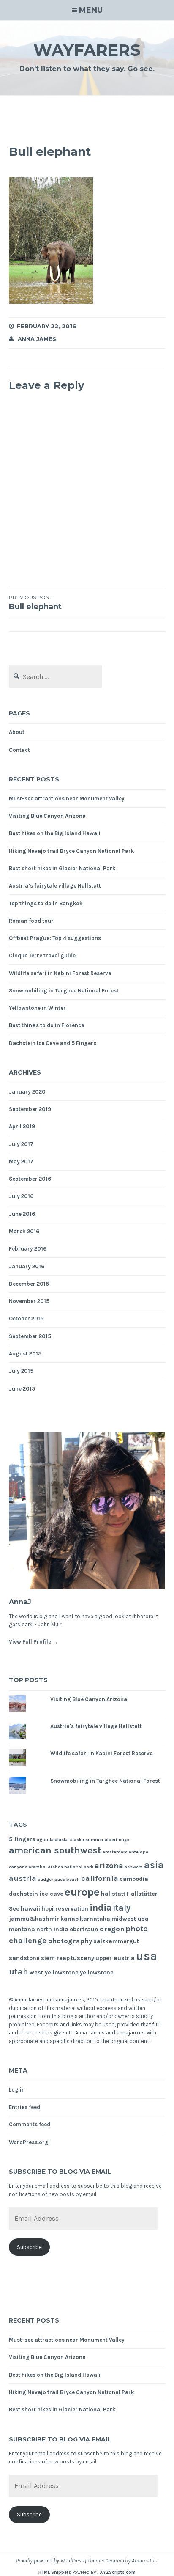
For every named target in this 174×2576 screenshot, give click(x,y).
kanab (69, 1919)
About (17, 732)
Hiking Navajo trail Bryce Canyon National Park (71, 851)
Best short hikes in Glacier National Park (62, 868)
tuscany (83, 1958)
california (100, 1878)
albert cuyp (117, 1840)
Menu (91, 10)
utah (19, 1972)
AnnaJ (20, 1602)
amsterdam (115, 1852)
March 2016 (24, 1231)
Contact (19, 750)
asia (154, 1865)
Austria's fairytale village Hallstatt (96, 1726)
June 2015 (22, 1389)
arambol (38, 1867)
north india (52, 1929)
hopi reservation (65, 1909)
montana (22, 1929)
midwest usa (130, 1919)
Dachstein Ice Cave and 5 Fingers (53, 1043)
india (101, 1907)
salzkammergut (116, 1941)
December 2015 (29, 1284)
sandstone (24, 1958)
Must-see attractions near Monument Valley (67, 799)
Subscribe (29, 2247)
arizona (109, 1866)
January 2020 (27, 1092)
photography (70, 1941)
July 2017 (21, 1144)
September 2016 (30, 1179)
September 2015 (30, 1336)
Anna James (37, 339)
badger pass (51, 1879)
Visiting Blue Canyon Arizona (47, 816)
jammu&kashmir (34, 1919)
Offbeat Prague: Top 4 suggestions (55, 938)
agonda (45, 1840)
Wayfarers (87, 50)
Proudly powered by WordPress (50, 2561)
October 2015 (26, 1318)
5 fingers (22, 1839)
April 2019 (22, 1126)
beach (73, 1879)
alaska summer (87, 1840)
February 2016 (28, 1249)
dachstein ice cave (36, 1894)
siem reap (55, 1958)
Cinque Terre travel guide (42, 955)
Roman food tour (31, 921)
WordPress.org (29, 2142)
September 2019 (30, 1109)
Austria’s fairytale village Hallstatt (55, 886)
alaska (62, 1840)
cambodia (134, 1879)
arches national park (71, 1867)
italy (122, 1908)
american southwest (55, 1850)
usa (147, 1956)
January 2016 (27, 1266)
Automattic (144, 2561)
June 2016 (22, 1214)
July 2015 (21, 1371)
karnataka (95, 1919)
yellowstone (97, 1973)
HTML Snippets (55, 2572)
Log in (17, 2090)
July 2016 (21, 1196)
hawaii (30, 1909)
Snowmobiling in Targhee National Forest (64, 991)
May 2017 (21, 1162)
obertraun (84, 1929)
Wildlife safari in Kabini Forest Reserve (60, 973)
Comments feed (30, 2124)
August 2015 (25, 1354)
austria (23, 1878)
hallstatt (113, 1894)
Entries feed (24, 2107)
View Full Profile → (33, 1642)
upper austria (115, 1958)
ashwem (134, 1867)
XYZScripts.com (118, 2572)
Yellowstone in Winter (37, 1008)
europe (82, 1892)
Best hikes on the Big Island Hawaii (55, 833)
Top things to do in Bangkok (46, 903)
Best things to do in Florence (46, 1025)
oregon (112, 1929)
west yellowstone (54, 1973)
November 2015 (29, 1301)
